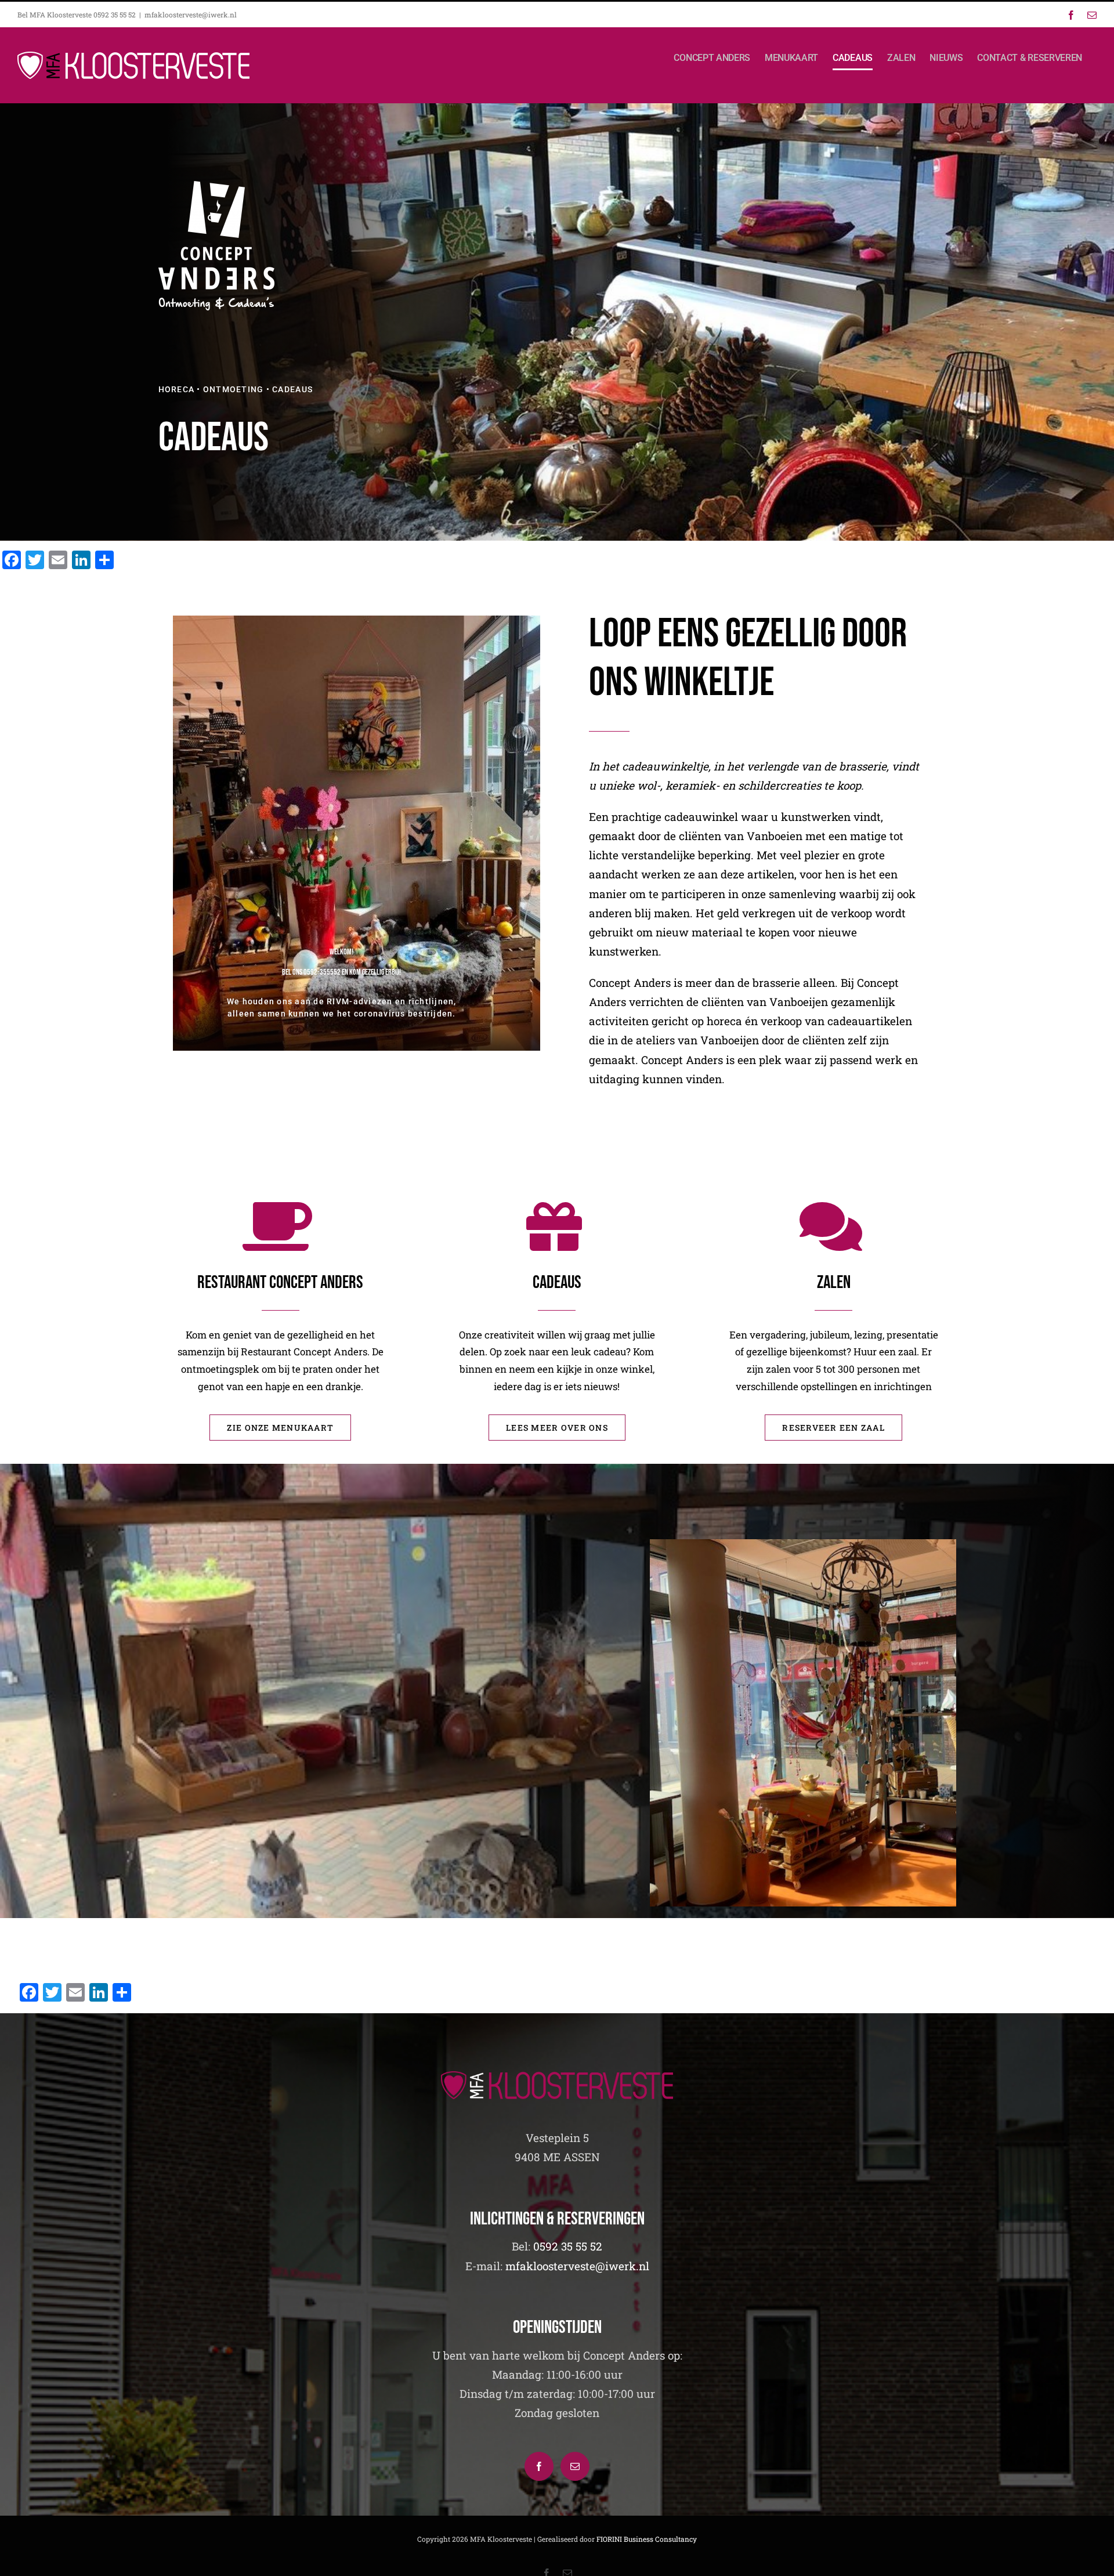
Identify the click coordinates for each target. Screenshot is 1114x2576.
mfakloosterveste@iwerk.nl (191, 15)
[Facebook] (539, 2466)
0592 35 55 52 (568, 2246)
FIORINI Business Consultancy (647, 2539)
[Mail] (575, 2466)
